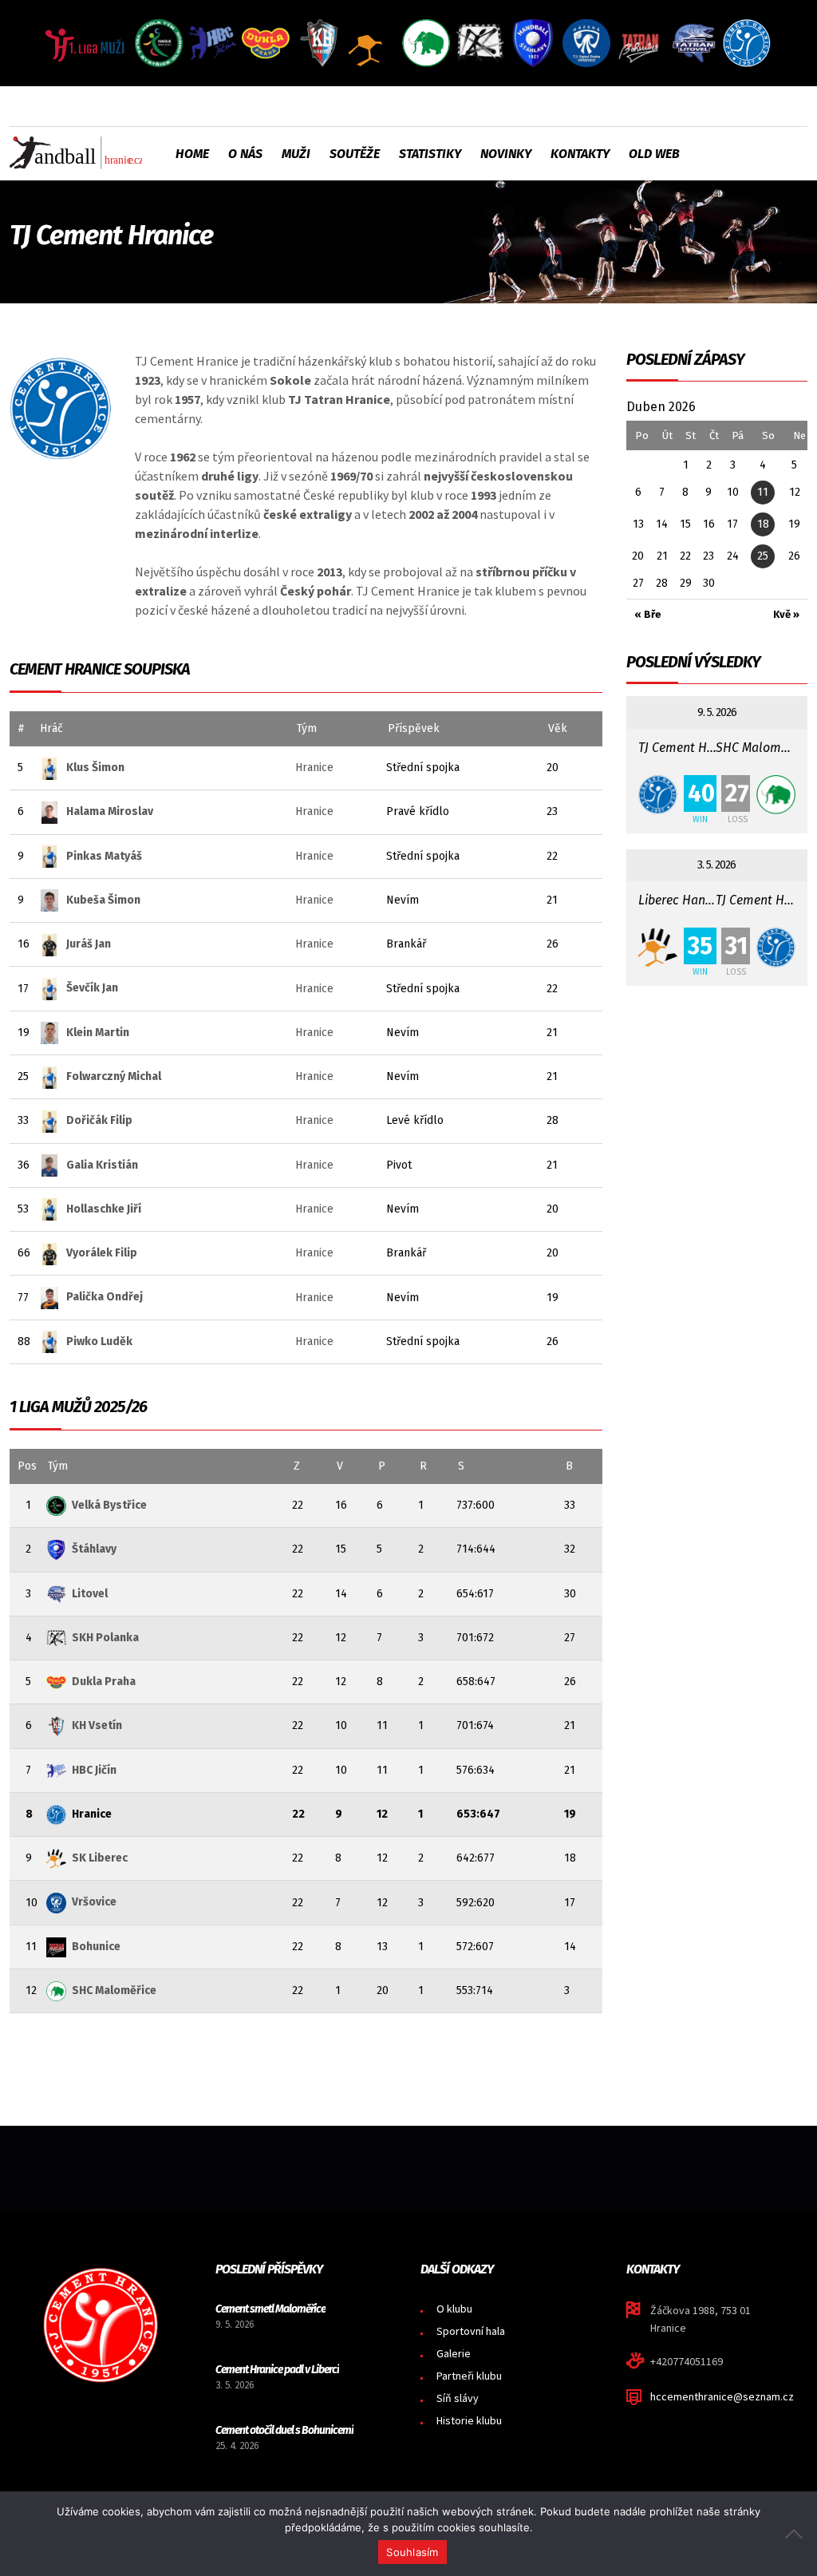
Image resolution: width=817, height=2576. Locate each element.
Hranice (314, 768)
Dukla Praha (104, 1682)
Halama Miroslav (110, 811)
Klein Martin (98, 1033)
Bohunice (96, 1947)
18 (763, 524)
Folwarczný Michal (114, 1076)
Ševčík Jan (92, 988)
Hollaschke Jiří (104, 1209)
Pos (27, 1466)
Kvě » (786, 614)
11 (763, 492)
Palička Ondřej (105, 1297)
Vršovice (94, 1902)
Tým (307, 728)
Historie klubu (469, 2420)
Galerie (454, 2353)
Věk (558, 728)
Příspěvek (414, 728)
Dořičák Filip (99, 1120)
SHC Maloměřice (114, 1990)
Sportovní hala (471, 2331)
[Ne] (797, 2534)
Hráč (51, 728)
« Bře (648, 614)
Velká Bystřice (109, 1505)
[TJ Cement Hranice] (658, 795)
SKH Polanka (105, 1638)
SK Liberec (100, 1858)
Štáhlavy (94, 1549)
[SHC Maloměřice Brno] (776, 795)
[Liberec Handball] (658, 947)
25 (763, 556)
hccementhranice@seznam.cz (722, 2396)
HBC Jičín (94, 1770)
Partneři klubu (469, 2376)
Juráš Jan (89, 944)
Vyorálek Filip (102, 1253)
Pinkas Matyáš (104, 856)
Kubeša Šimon (103, 900)
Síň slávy (458, 2398)
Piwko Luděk (99, 1341)
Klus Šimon (95, 768)
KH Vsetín (97, 1725)
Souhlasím (412, 2552)
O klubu (454, 2309)
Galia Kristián (102, 1165)
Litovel (90, 1594)
